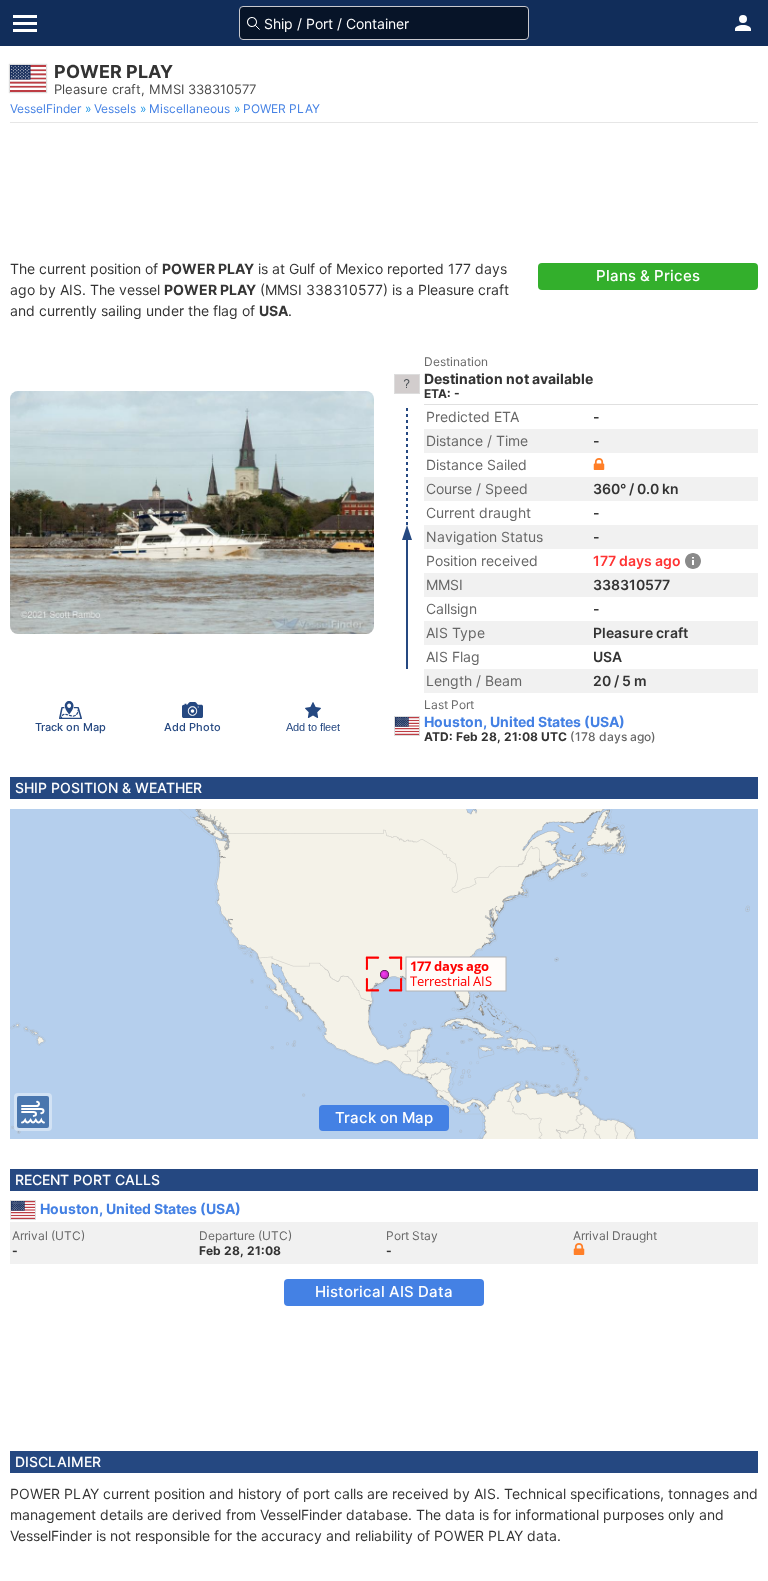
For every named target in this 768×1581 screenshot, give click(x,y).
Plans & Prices (648, 275)
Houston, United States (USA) (524, 722)
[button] (743, 23)
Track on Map (384, 1117)
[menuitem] (47, 109)
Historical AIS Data (384, 1291)
